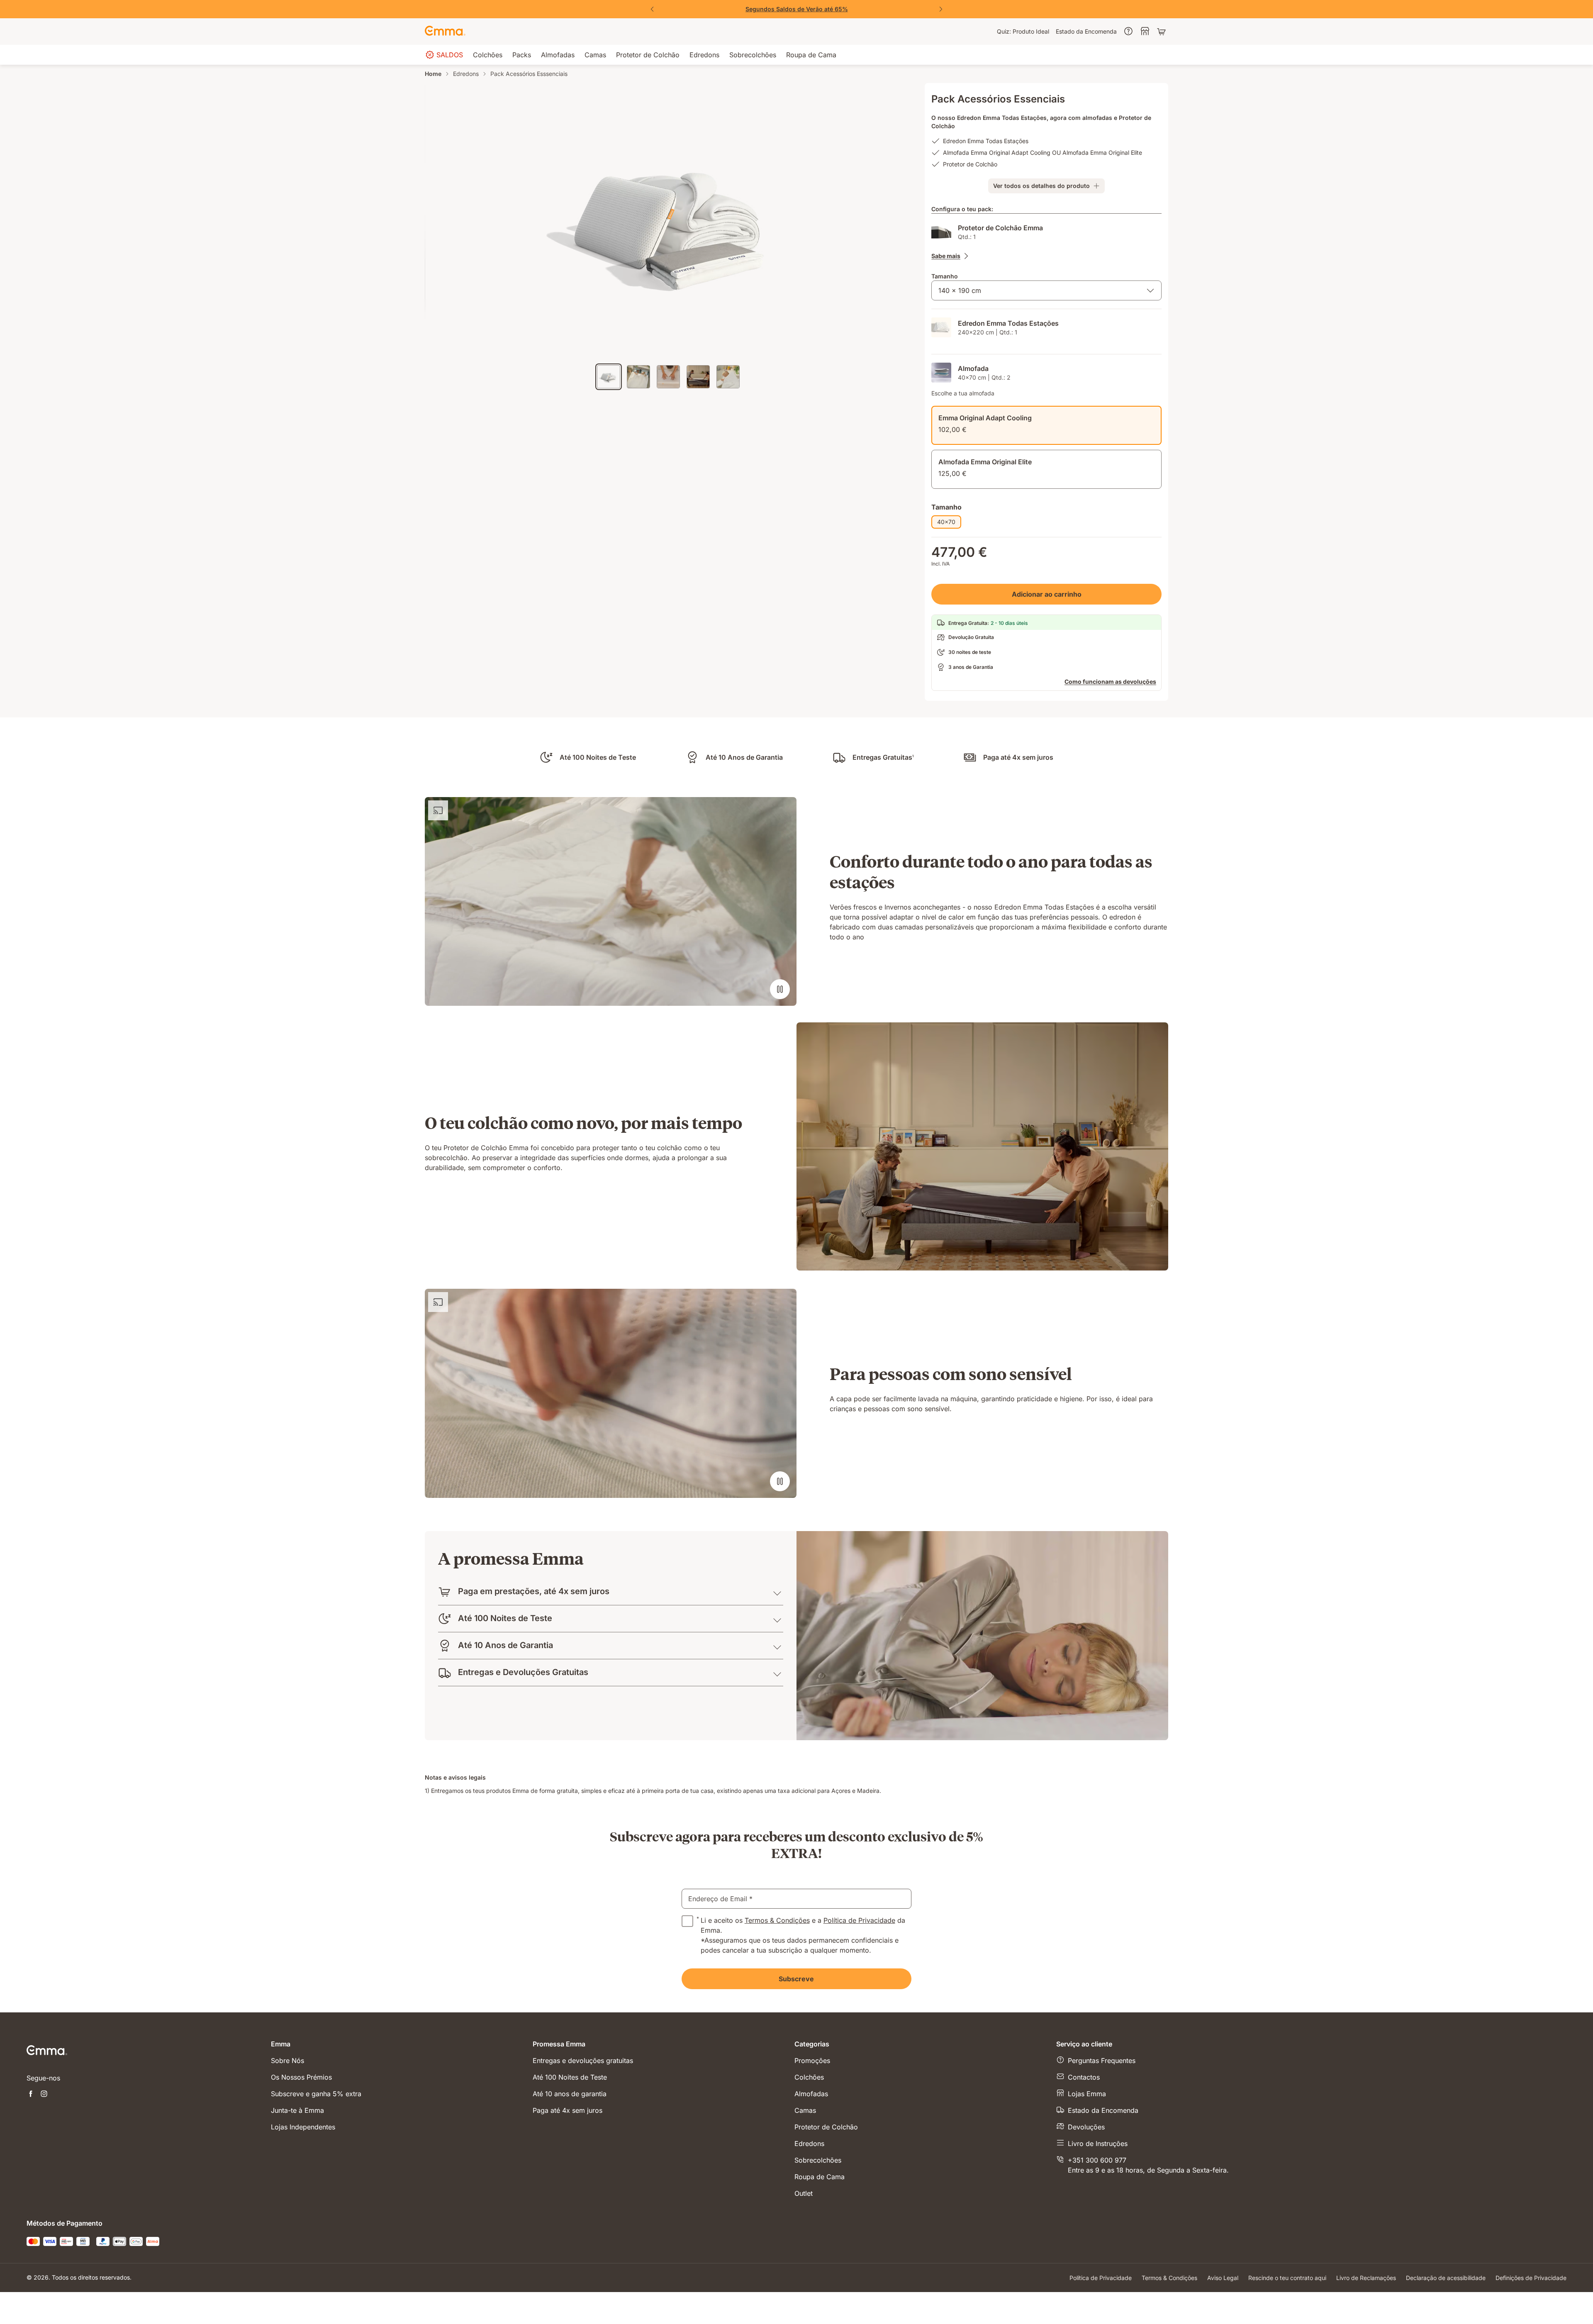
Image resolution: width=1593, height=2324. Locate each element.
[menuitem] (1023, 32)
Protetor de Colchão (826, 2127)
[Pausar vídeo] (780, 989)
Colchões (809, 2077)
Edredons (466, 74)
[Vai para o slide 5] (728, 377)
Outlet (804, 2193)
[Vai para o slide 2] (638, 377)
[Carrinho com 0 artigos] (1162, 32)
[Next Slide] (941, 9)
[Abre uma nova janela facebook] (31, 2095)
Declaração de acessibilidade (1446, 2278)
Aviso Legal (1223, 2278)
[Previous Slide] (652, 9)
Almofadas (811, 2094)
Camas (805, 2110)
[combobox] (1046, 290)
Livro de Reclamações (1366, 2278)
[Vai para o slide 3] (668, 377)
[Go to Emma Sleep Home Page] (445, 32)
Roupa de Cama (820, 2177)
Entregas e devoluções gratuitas (583, 2061)
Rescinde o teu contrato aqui (1287, 2278)
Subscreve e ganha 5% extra (316, 2094)
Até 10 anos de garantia (570, 2094)
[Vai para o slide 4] (698, 377)
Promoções (812, 2061)
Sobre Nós (287, 2061)
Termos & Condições (777, 1920)
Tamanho (945, 276)
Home (433, 74)
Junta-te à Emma (297, 2110)
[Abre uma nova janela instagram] (44, 2095)
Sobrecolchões (818, 2160)
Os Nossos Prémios (301, 2077)
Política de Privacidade (859, 1920)
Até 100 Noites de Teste (570, 2077)
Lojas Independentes (303, 2127)
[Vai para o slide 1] (609, 377)
